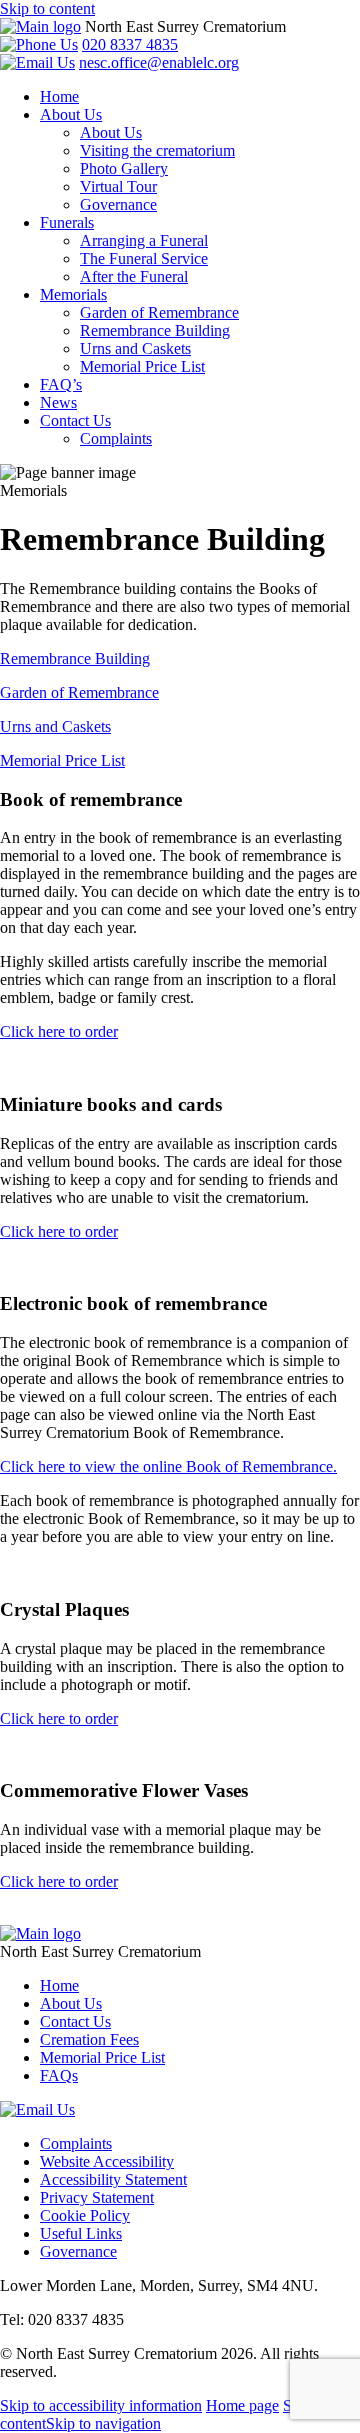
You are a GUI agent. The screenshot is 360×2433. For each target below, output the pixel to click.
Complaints (116, 438)
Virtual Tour (118, 186)
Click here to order (59, 1031)
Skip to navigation (103, 2423)
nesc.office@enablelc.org (159, 62)
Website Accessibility (107, 2161)
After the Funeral (134, 276)
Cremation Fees (89, 2039)
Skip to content (47, 8)
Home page (242, 2405)
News (58, 402)
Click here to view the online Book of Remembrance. (168, 1466)
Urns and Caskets (135, 348)
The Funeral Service (144, 258)
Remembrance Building (155, 330)
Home (59, 96)
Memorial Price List (142, 366)
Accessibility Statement (113, 2179)
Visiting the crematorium (157, 150)
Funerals (67, 222)
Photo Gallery (124, 168)
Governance (118, 204)
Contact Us (75, 420)
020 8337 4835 (130, 44)
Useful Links (81, 2233)
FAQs (59, 2075)
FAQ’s (61, 384)
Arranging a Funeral (144, 240)
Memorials (73, 294)
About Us (71, 114)
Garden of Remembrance (159, 312)
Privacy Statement (97, 2197)
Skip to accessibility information (101, 2405)
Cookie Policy (85, 2215)
